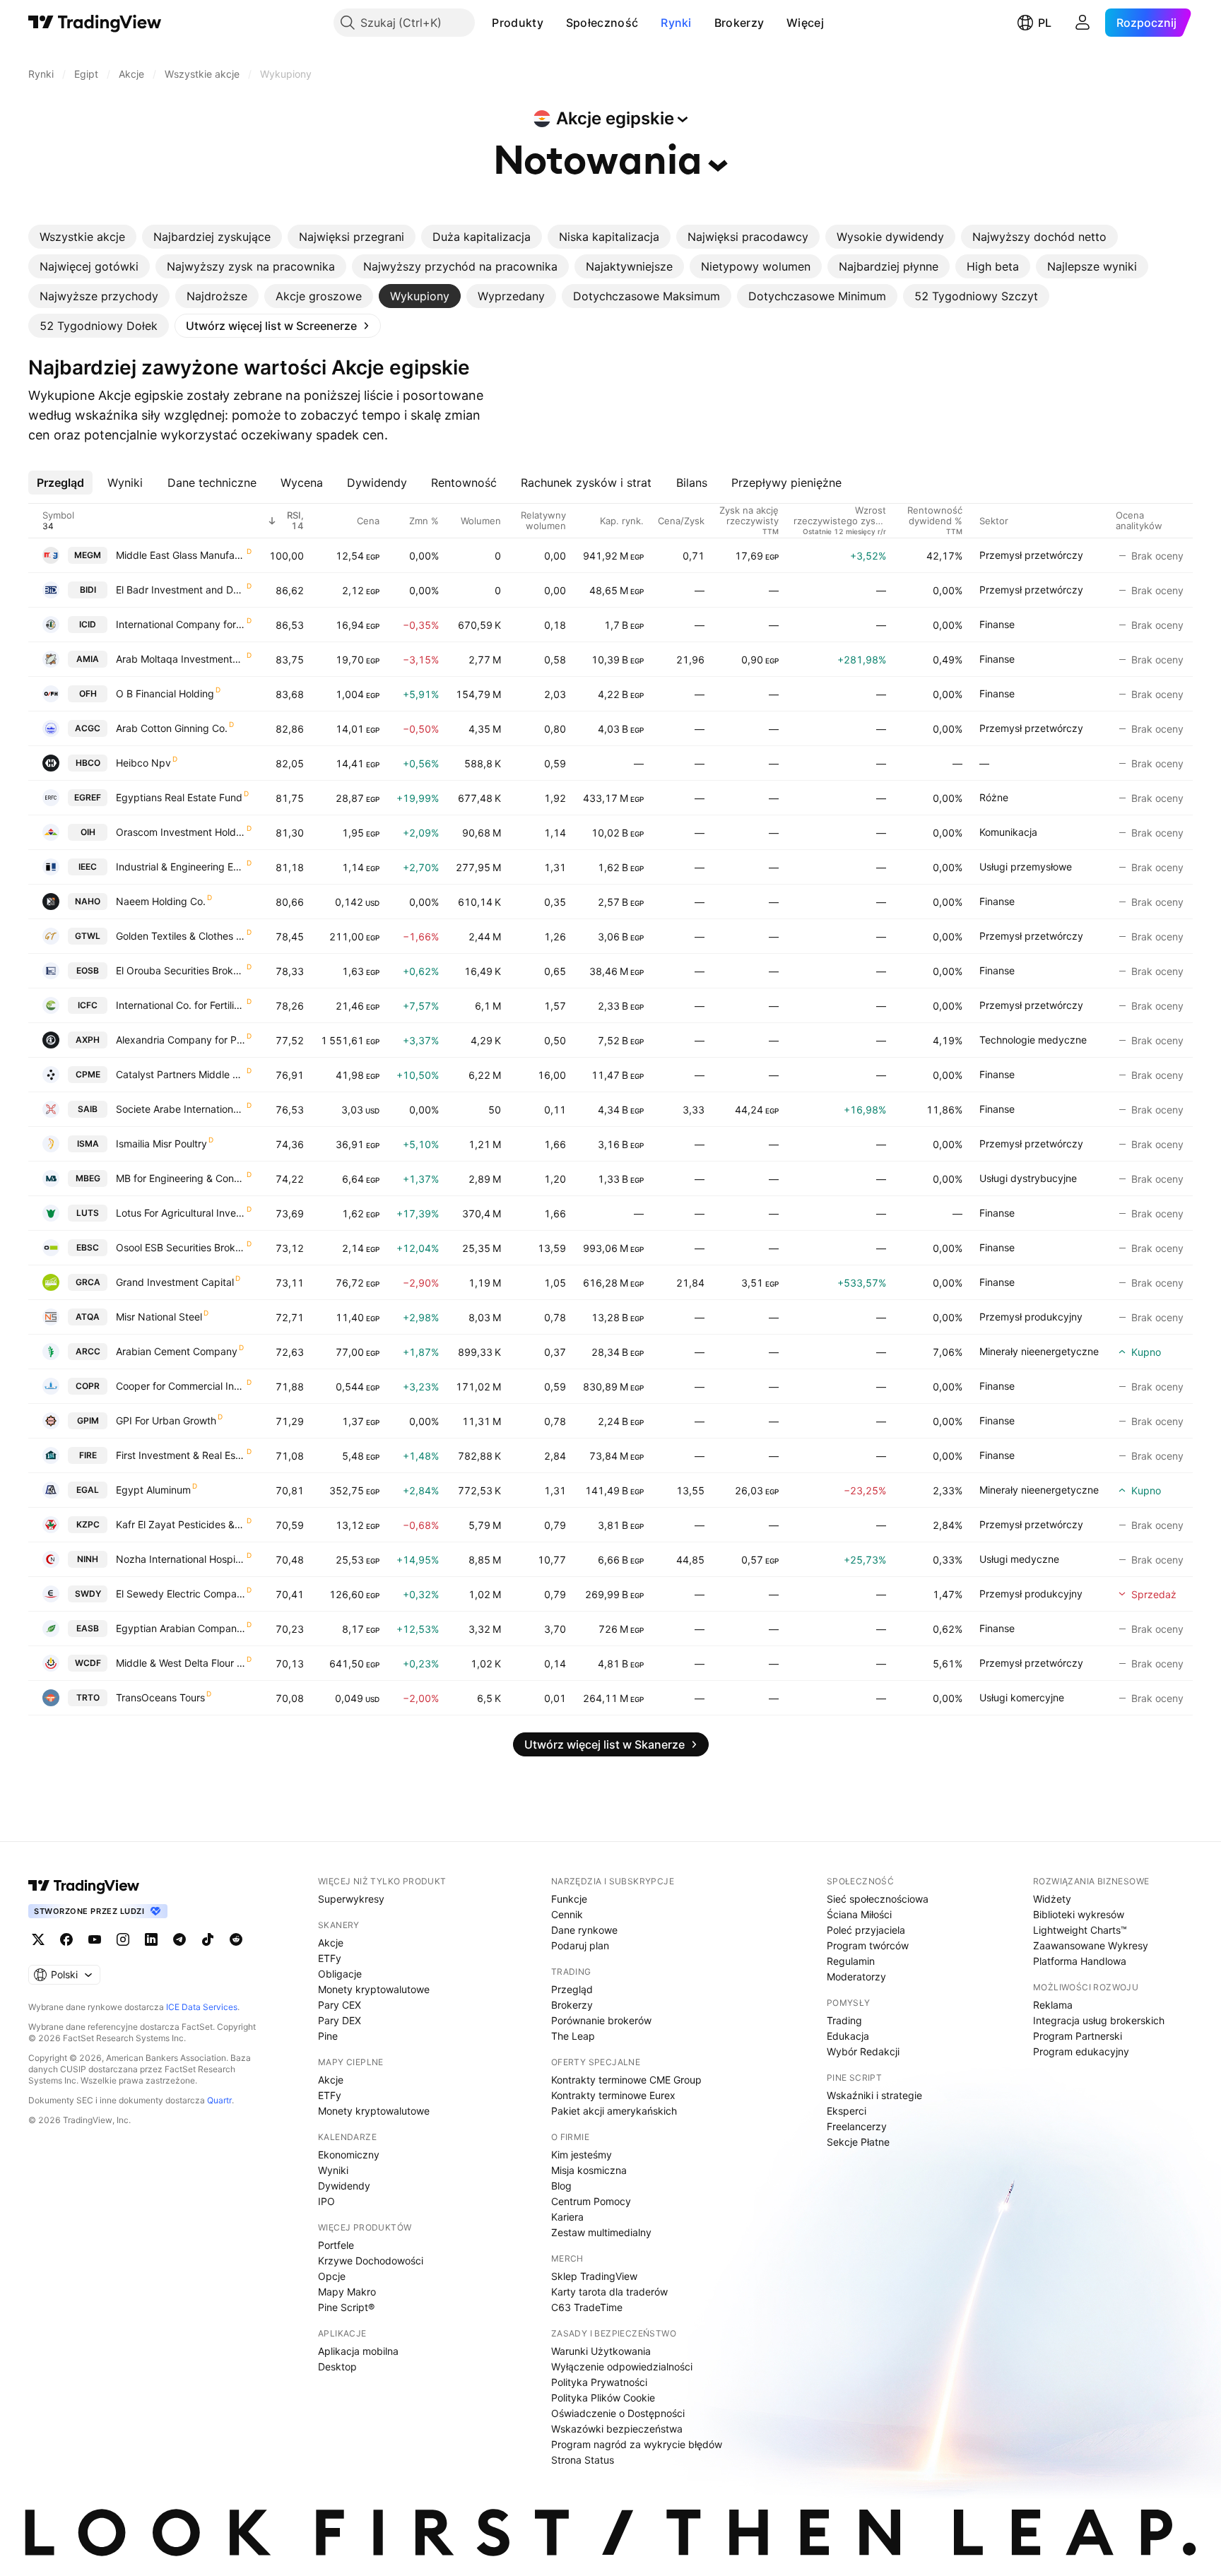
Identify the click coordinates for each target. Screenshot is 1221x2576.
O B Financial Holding (165, 693)
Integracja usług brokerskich (1099, 2020)
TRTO (88, 1697)
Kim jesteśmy (582, 2155)
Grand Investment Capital (175, 1282)
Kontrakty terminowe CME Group (626, 2080)
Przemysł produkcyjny (1031, 1317)
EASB (88, 1628)
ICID (88, 624)
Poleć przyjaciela (866, 1930)
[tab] (82, 237)
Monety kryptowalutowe (374, 1989)
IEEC (88, 867)
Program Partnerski (1078, 2036)
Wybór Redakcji (863, 2051)
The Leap (573, 2036)
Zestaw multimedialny (601, 2232)
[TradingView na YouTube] (95, 1939)
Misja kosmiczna (589, 2170)
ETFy (330, 1958)
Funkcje (569, 1899)
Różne (994, 797)
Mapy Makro (347, 2292)
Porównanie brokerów (601, 2020)
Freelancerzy (857, 2126)
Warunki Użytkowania (601, 2351)
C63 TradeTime (587, 2307)
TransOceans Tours (160, 1697)
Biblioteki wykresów (1079, 1914)
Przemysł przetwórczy (1031, 555)
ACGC (88, 728)
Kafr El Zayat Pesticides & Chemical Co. (181, 1524)
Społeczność (602, 23)
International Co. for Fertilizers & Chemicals (181, 1005)
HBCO (88, 763)
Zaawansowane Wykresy (1091, 1945)
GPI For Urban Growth (166, 1420)
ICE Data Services (202, 2007)
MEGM (88, 555)
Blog (561, 2186)
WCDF (88, 1663)
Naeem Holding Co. (161, 901)
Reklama (1053, 2005)
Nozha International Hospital (181, 1559)
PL (1045, 23)
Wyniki (333, 2170)
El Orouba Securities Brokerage (181, 970)
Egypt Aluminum (153, 1490)
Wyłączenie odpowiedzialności (622, 2367)
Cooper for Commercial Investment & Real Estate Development (181, 1386)
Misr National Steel (159, 1317)
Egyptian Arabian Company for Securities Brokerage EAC (181, 1628)
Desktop (337, 2367)
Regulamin (851, 1961)
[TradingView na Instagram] (123, 1939)
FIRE (88, 1455)
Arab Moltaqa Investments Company (181, 659)
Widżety (1052, 1899)
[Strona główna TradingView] (95, 23)
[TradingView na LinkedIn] (151, 1939)
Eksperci (847, 2111)
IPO (326, 2201)
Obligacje (340, 1974)
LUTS (88, 1213)
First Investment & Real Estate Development (181, 1455)
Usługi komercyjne (1022, 1697)
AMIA (88, 659)
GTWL (88, 936)
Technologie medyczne (1033, 1040)
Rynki (676, 23)
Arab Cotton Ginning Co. (172, 728)
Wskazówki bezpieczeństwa (617, 2429)
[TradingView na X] (38, 1939)
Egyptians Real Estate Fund (179, 797)
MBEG (88, 1178)
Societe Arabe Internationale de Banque (181, 1109)
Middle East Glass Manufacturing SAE (181, 555)
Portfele (336, 2245)
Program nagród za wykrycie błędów (637, 2444)
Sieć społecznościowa (878, 1899)
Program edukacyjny (1081, 2051)
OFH (88, 693)
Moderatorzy (856, 1977)
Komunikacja (1008, 832)
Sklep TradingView (594, 2276)
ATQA (88, 1317)
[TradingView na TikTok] (208, 1939)
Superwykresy (351, 1899)
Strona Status (583, 2460)
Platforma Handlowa (1080, 1961)
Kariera (567, 2217)
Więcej (805, 23)
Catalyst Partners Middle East (181, 1074)
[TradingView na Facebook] (66, 1939)
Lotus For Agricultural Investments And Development (181, 1213)
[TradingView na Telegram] (179, 1939)
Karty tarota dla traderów (609, 2292)
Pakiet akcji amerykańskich (614, 2111)
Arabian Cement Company (177, 1351)
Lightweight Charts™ (1080, 1930)
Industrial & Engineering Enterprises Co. (181, 867)
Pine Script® (346, 2307)
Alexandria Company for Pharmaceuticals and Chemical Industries (181, 1040)
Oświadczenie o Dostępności (618, 2413)
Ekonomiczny (349, 2155)
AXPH (88, 1040)
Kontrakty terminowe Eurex (613, 2095)
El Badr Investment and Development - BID (181, 590)
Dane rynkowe (584, 1930)
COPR (88, 1386)
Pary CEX (340, 2005)
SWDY (88, 1594)
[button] (554, 23)
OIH (88, 832)
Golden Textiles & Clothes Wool (181, 936)
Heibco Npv (143, 763)
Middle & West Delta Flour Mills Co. (181, 1663)
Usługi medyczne (1019, 1559)
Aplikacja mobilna (358, 2351)
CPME (88, 1074)
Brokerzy (739, 23)
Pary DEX (340, 2020)
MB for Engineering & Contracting (181, 1178)
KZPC (88, 1524)
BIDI (88, 590)
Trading (844, 2020)
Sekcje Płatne (858, 2142)
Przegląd (572, 1989)
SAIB (88, 1109)
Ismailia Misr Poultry (161, 1144)
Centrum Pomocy (591, 2201)
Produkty (517, 23)
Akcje (331, 1943)
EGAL (88, 1490)
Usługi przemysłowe (1026, 867)
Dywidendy (344, 2186)
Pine (328, 2036)
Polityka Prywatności (599, 2382)
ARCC (88, 1351)
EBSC (88, 1247)
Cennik (567, 1914)
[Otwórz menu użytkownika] (1083, 23)
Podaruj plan (580, 1945)
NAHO (88, 901)
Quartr (219, 2100)
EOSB (88, 970)
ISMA (88, 1144)
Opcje (332, 2276)
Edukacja (848, 2036)
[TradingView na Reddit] (236, 1939)
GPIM (88, 1420)
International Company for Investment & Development (181, 624)
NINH (88, 1559)
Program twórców (868, 1945)
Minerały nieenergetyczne (1039, 1351)
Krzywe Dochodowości (371, 2261)
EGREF (88, 797)
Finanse (997, 624)
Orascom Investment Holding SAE (181, 832)
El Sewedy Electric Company (181, 1594)
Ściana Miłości (859, 1914)
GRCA (88, 1282)
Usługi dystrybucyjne (1028, 1178)
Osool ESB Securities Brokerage (181, 1247)
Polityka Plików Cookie (603, 2398)
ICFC (88, 1005)
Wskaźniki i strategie (874, 2095)
